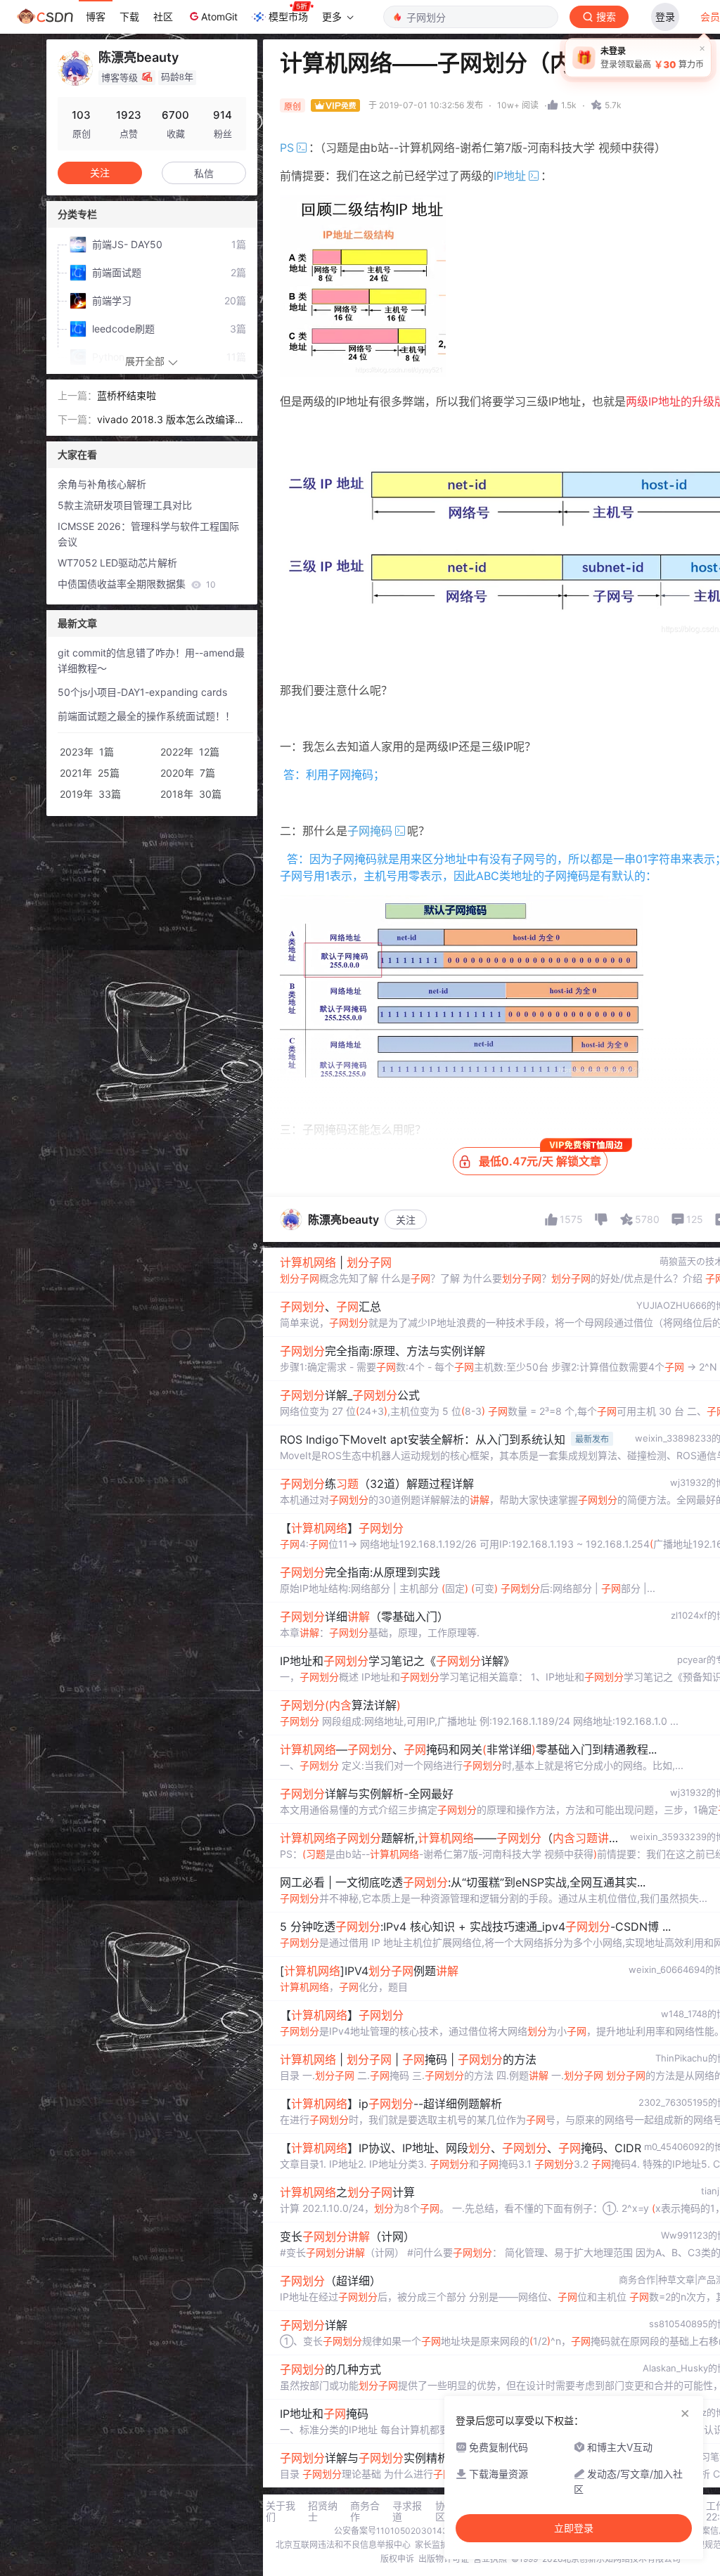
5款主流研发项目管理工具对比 (125, 505)
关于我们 (281, 2511)
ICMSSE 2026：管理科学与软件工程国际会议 (148, 534)
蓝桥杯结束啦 (127, 395)
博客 (96, 17)
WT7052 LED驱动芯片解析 (117, 563)
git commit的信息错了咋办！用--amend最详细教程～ (151, 660)
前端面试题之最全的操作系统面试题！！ (146, 716)
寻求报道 (407, 2511)
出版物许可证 (444, 2559)
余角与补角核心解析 (102, 484)
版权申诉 (397, 2559)
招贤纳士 (323, 2511)
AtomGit (219, 17)
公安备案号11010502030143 (391, 2531)
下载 (129, 17)
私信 (204, 173)
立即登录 (574, 2528)
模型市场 (288, 17)
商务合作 (365, 2511)
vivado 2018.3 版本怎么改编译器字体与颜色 (171, 420)
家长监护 (432, 2545)
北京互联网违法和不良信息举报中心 (343, 2545)
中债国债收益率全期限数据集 (137, 584)
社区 (163, 17)
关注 (406, 1220)
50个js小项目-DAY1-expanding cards (142, 692)
